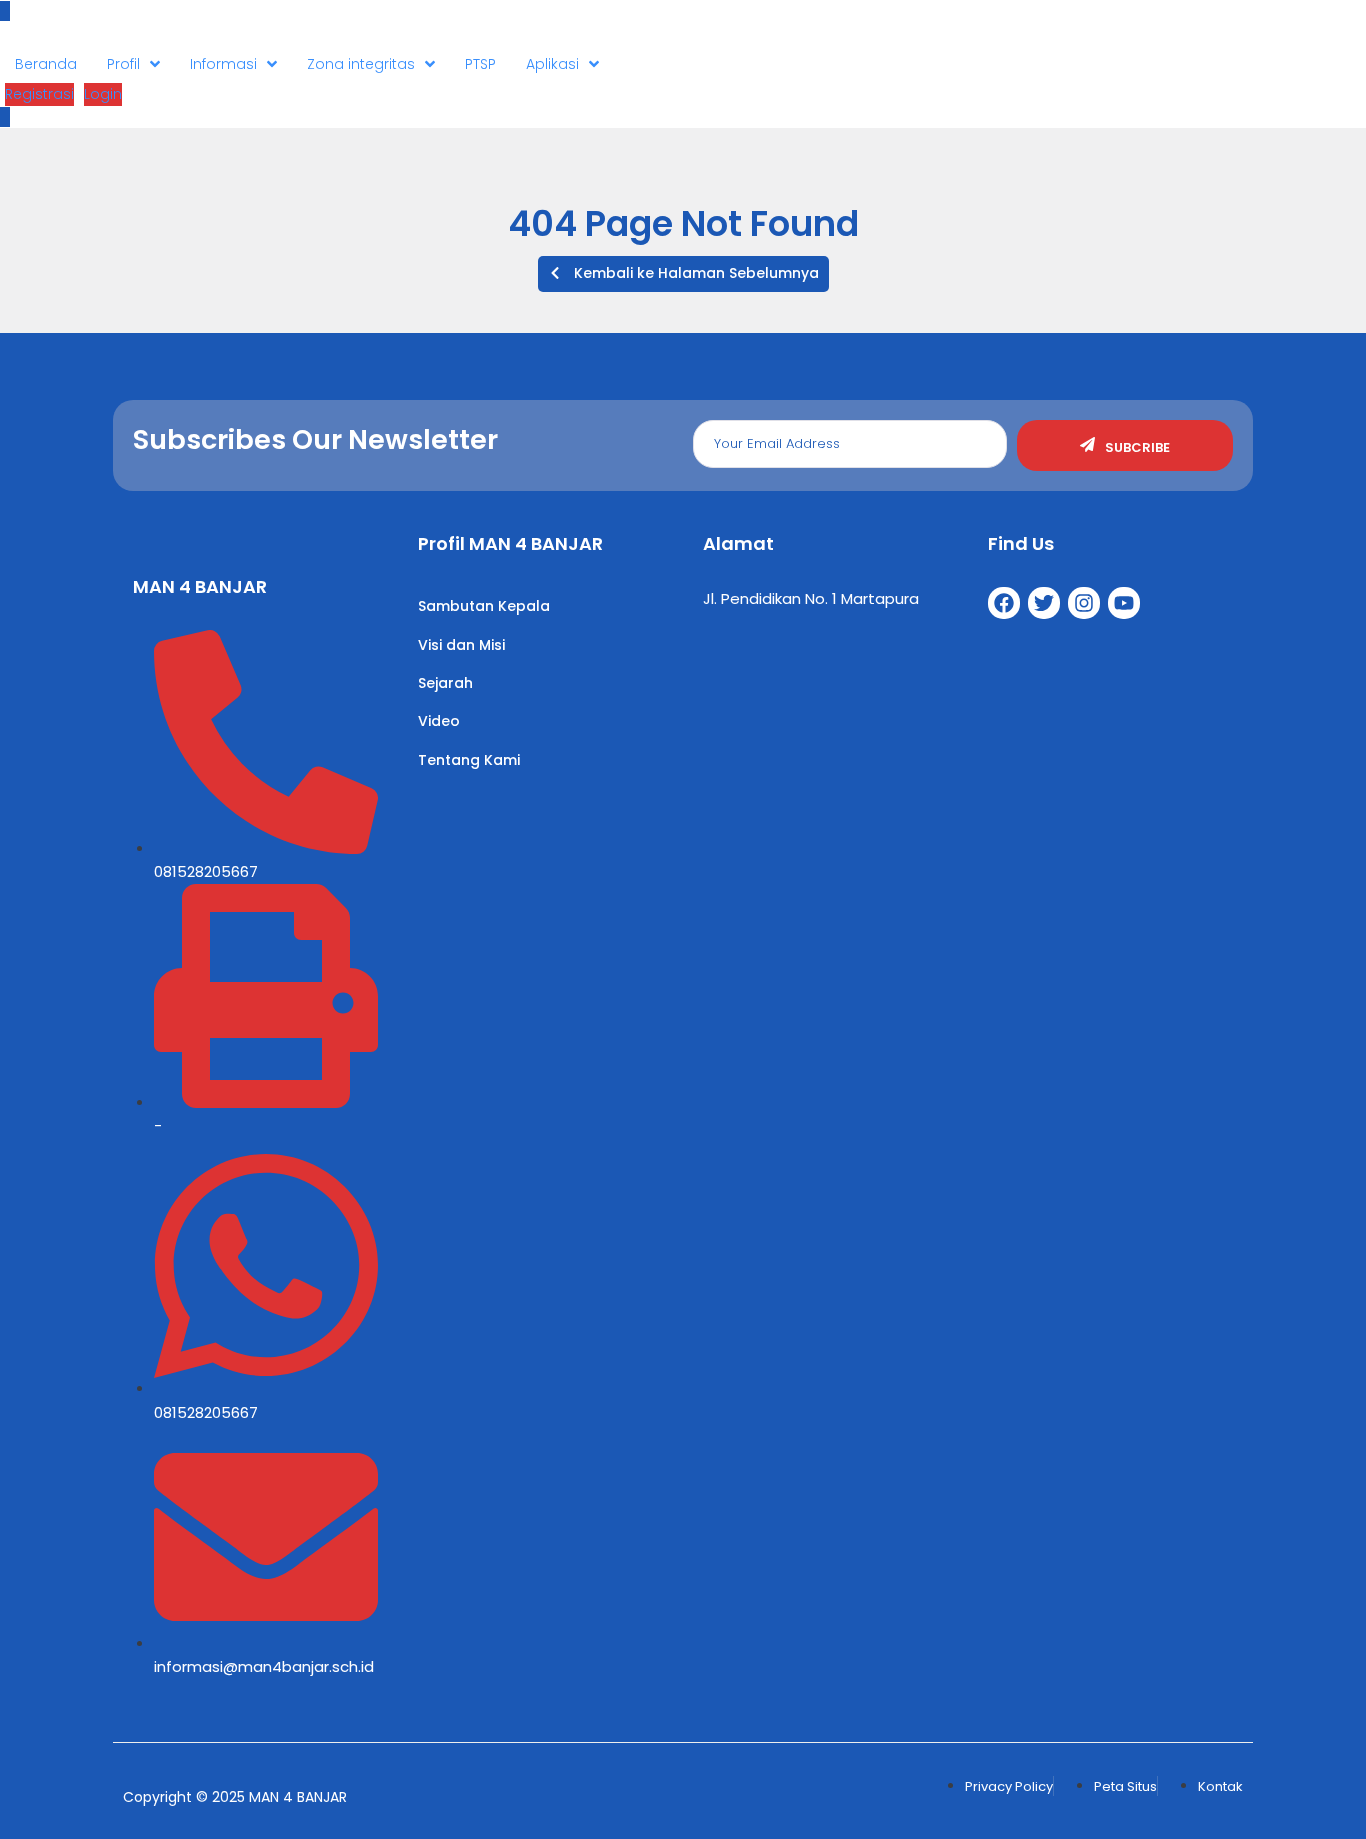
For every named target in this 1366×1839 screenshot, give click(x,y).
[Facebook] (1004, 603)
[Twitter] (1044, 603)
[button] (683, 274)
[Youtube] (1124, 603)
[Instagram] (1084, 603)
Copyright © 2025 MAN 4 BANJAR (235, 1797)
